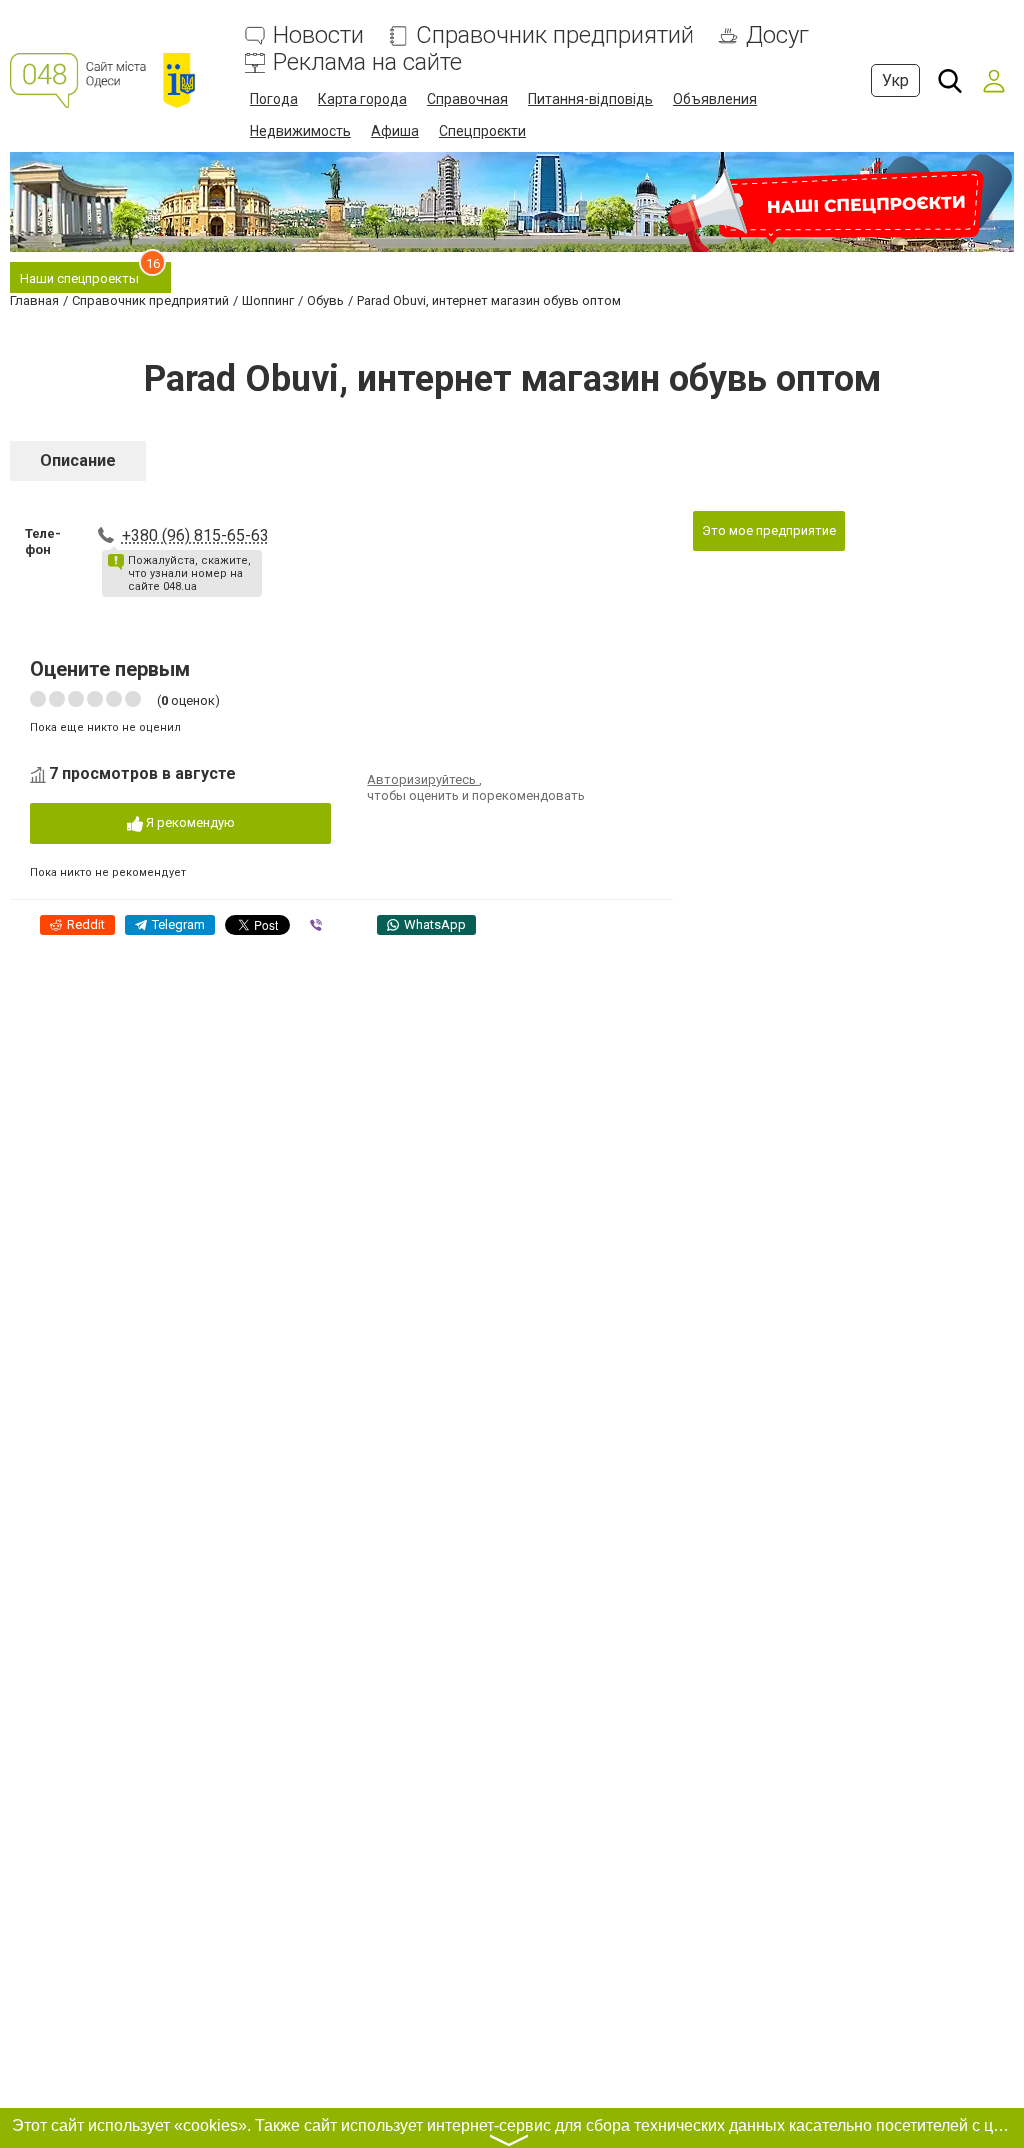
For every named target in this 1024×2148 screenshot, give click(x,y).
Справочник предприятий (555, 35)
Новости (318, 35)
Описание (78, 460)
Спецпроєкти (482, 131)
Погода (274, 99)
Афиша (395, 131)
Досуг (777, 35)
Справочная (467, 99)
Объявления (715, 99)
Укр (895, 80)
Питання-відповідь (590, 99)
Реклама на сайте (367, 62)
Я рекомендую (189, 822)
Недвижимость (300, 131)
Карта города (362, 99)
